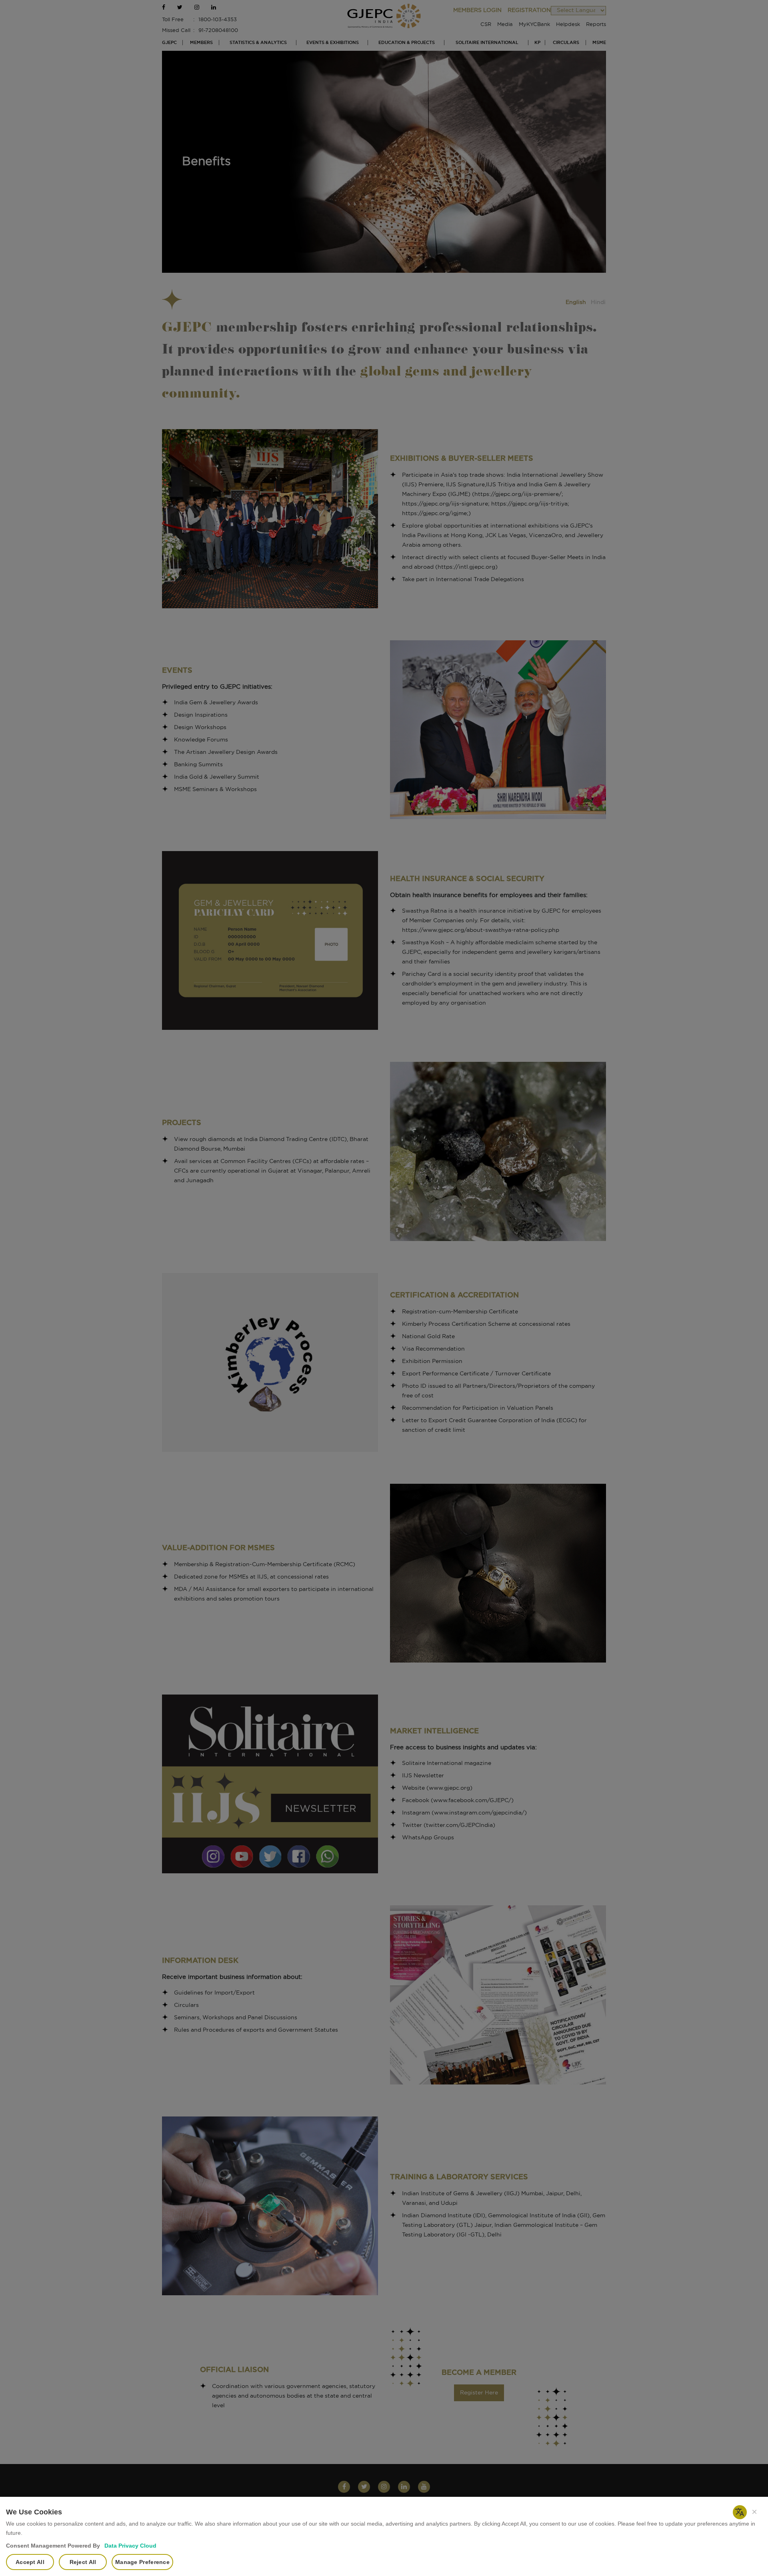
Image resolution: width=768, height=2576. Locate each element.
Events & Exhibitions (333, 43)
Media (505, 25)
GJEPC (169, 43)
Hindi (598, 302)
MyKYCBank (534, 25)
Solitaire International (487, 43)
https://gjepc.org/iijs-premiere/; (519, 494)
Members (201, 43)
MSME (599, 43)
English (576, 302)
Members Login (477, 10)
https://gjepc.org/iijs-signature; (446, 504)
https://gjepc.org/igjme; (435, 514)
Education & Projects (407, 43)
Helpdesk (568, 25)
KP (537, 43)
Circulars (566, 43)
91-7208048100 (218, 31)
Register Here (479, 2393)
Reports (596, 25)
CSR (486, 25)
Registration (529, 10)
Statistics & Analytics (258, 43)
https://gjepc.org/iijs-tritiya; (530, 504)
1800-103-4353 (218, 20)
